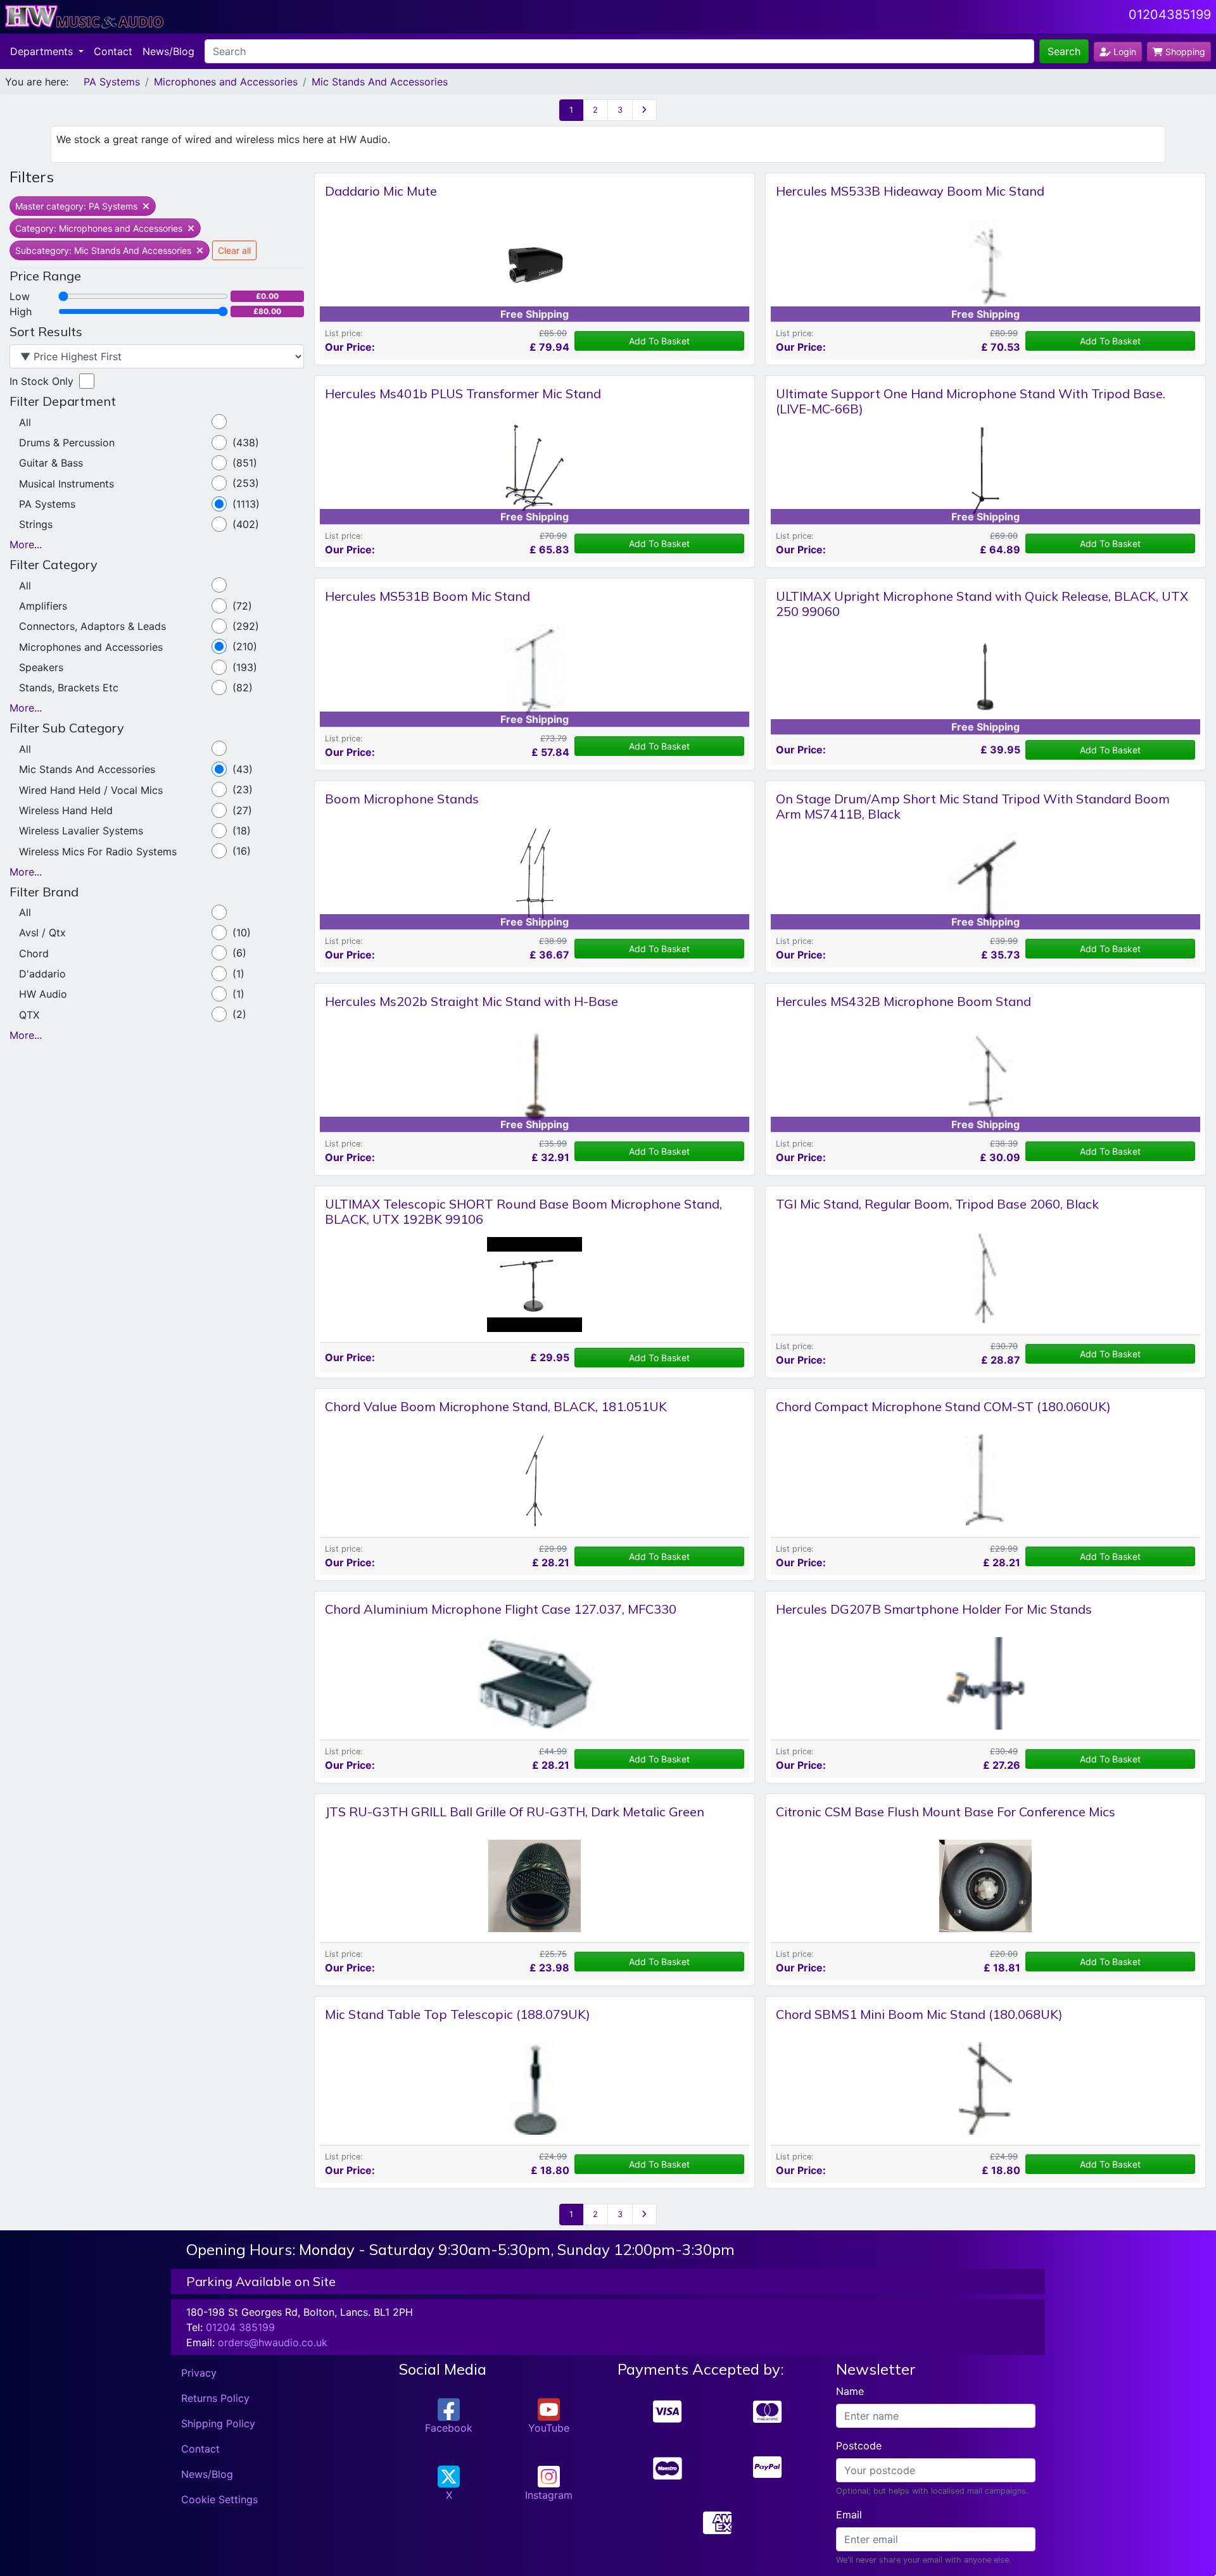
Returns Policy (215, 2398)
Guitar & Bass (51, 463)
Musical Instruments (66, 484)
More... (26, 544)
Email (849, 2515)
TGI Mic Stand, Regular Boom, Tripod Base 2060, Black (937, 1204)
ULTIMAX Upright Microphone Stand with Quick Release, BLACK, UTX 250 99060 (982, 604)
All (25, 422)
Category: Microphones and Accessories (100, 228)
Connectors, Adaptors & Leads (92, 626)
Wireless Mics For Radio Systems (98, 851)
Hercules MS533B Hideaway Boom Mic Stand (910, 191)
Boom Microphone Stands (402, 799)
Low (20, 296)
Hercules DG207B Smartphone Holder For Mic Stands (934, 1609)
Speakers (41, 667)
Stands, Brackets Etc (69, 688)
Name (850, 2391)
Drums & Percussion (67, 443)
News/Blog (168, 51)
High (21, 311)
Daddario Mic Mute (381, 191)
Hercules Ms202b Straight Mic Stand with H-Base (472, 1001)
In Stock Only (41, 381)
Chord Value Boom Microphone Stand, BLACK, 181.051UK (496, 1406)
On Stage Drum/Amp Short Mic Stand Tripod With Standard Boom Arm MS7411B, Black (973, 806)
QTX (29, 1015)
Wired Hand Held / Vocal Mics (91, 790)
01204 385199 (240, 2327)
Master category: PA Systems (78, 206)
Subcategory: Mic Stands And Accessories (104, 250)
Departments (43, 51)
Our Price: (350, 347)
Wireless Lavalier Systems (81, 831)
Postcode (859, 2446)
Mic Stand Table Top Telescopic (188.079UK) (458, 2014)
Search (1064, 51)
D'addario (42, 974)
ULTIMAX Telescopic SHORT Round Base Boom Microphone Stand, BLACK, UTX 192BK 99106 (523, 1211)
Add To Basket (659, 341)
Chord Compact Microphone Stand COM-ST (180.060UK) (943, 1406)
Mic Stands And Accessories (380, 82)
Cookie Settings (219, 2499)
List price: (344, 333)
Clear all (234, 250)
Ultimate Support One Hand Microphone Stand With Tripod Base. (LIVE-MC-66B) (971, 401)
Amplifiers (43, 606)
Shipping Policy (218, 2423)
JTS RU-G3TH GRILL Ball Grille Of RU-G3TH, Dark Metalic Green (515, 1812)
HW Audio (43, 994)
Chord (34, 953)
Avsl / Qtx (42, 933)
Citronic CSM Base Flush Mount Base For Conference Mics (946, 1812)
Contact (113, 51)
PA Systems (112, 82)
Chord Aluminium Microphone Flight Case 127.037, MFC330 (501, 1609)
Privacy (199, 2373)
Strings (36, 524)
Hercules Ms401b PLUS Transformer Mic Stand (463, 393)
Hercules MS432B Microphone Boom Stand (903, 1001)
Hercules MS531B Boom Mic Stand (427, 596)
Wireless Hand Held (66, 810)
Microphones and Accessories (226, 82)
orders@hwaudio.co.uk (273, 2342)
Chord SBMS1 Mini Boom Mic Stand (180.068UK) (919, 2014)
